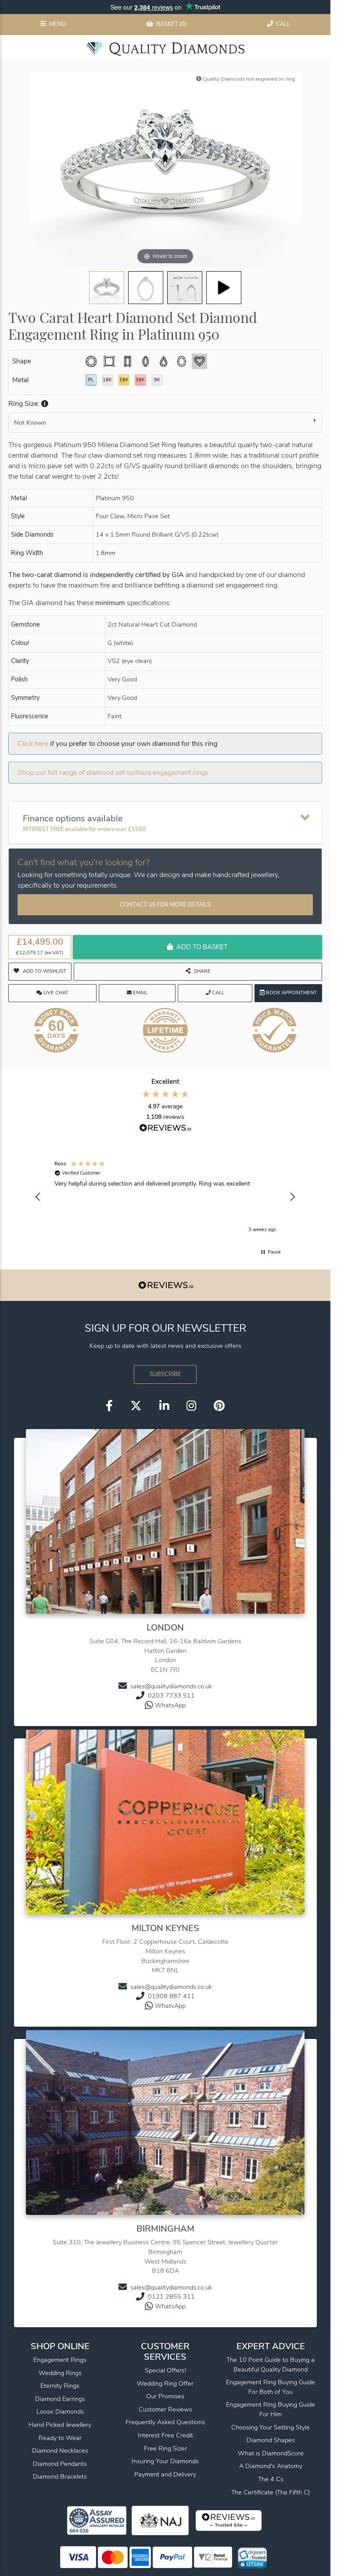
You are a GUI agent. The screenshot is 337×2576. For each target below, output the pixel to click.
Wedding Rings (60, 2373)
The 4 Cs (271, 2479)
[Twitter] (136, 1406)
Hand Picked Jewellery (60, 2425)
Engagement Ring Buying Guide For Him (271, 2409)
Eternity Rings (60, 2386)
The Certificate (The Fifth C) (271, 2492)
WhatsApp (170, 1705)
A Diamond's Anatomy (271, 2466)
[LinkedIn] (164, 1406)
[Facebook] (109, 1406)
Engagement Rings (60, 2360)
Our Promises (165, 2396)
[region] (165, 1197)
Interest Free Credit (165, 2435)
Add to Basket (202, 947)
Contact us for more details (165, 905)
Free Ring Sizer (165, 2448)
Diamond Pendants (60, 2464)
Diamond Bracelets (60, 2476)
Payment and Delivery (165, 2474)
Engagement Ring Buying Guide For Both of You (271, 2387)
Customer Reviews (165, 2409)
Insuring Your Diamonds (165, 2461)
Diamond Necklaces (60, 2451)
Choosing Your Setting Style (271, 2427)
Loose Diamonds (60, 2411)
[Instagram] (191, 1406)
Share (202, 971)
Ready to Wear (60, 2438)
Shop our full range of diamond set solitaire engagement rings (113, 773)
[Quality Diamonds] (165, 49)
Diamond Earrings (60, 2399)
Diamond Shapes (271, 2440)
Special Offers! (165, 2370)
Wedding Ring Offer (165, 2383)
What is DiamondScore (271, 2453)
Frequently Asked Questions (165, 2422)
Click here (33, 744)
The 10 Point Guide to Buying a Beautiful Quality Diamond (271, 2365)
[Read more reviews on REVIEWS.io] (165, 1129)
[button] (44, 404)
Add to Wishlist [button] (45, 971)
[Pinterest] (219, 1406)
